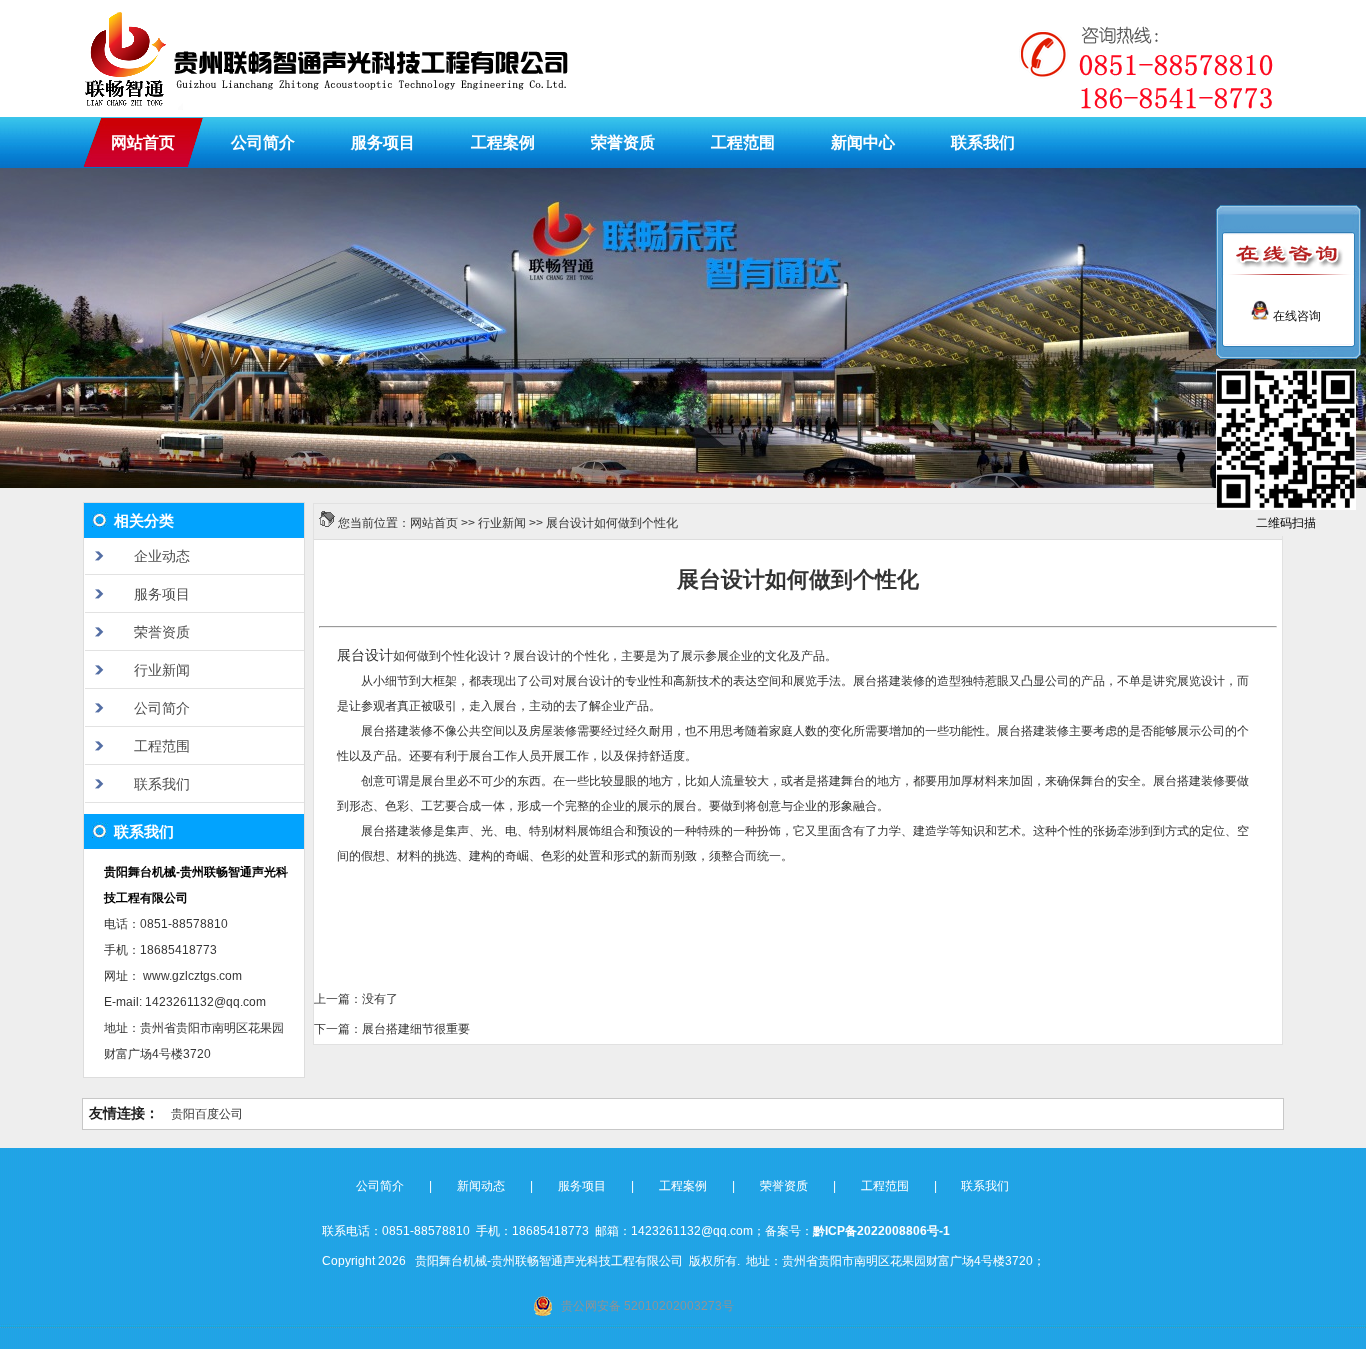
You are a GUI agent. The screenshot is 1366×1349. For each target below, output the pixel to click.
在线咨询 (1295, 316)
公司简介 (263, 142)
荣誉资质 (623, 142)
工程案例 (503, 142)
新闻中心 (863, 142)
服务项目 (383, 142)
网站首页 (143, 142)
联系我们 (983, 142)
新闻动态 (481, 1186)
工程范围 (743, 142)
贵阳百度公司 (207, 1114)
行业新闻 (502, 523)
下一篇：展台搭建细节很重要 (392, 1029)
